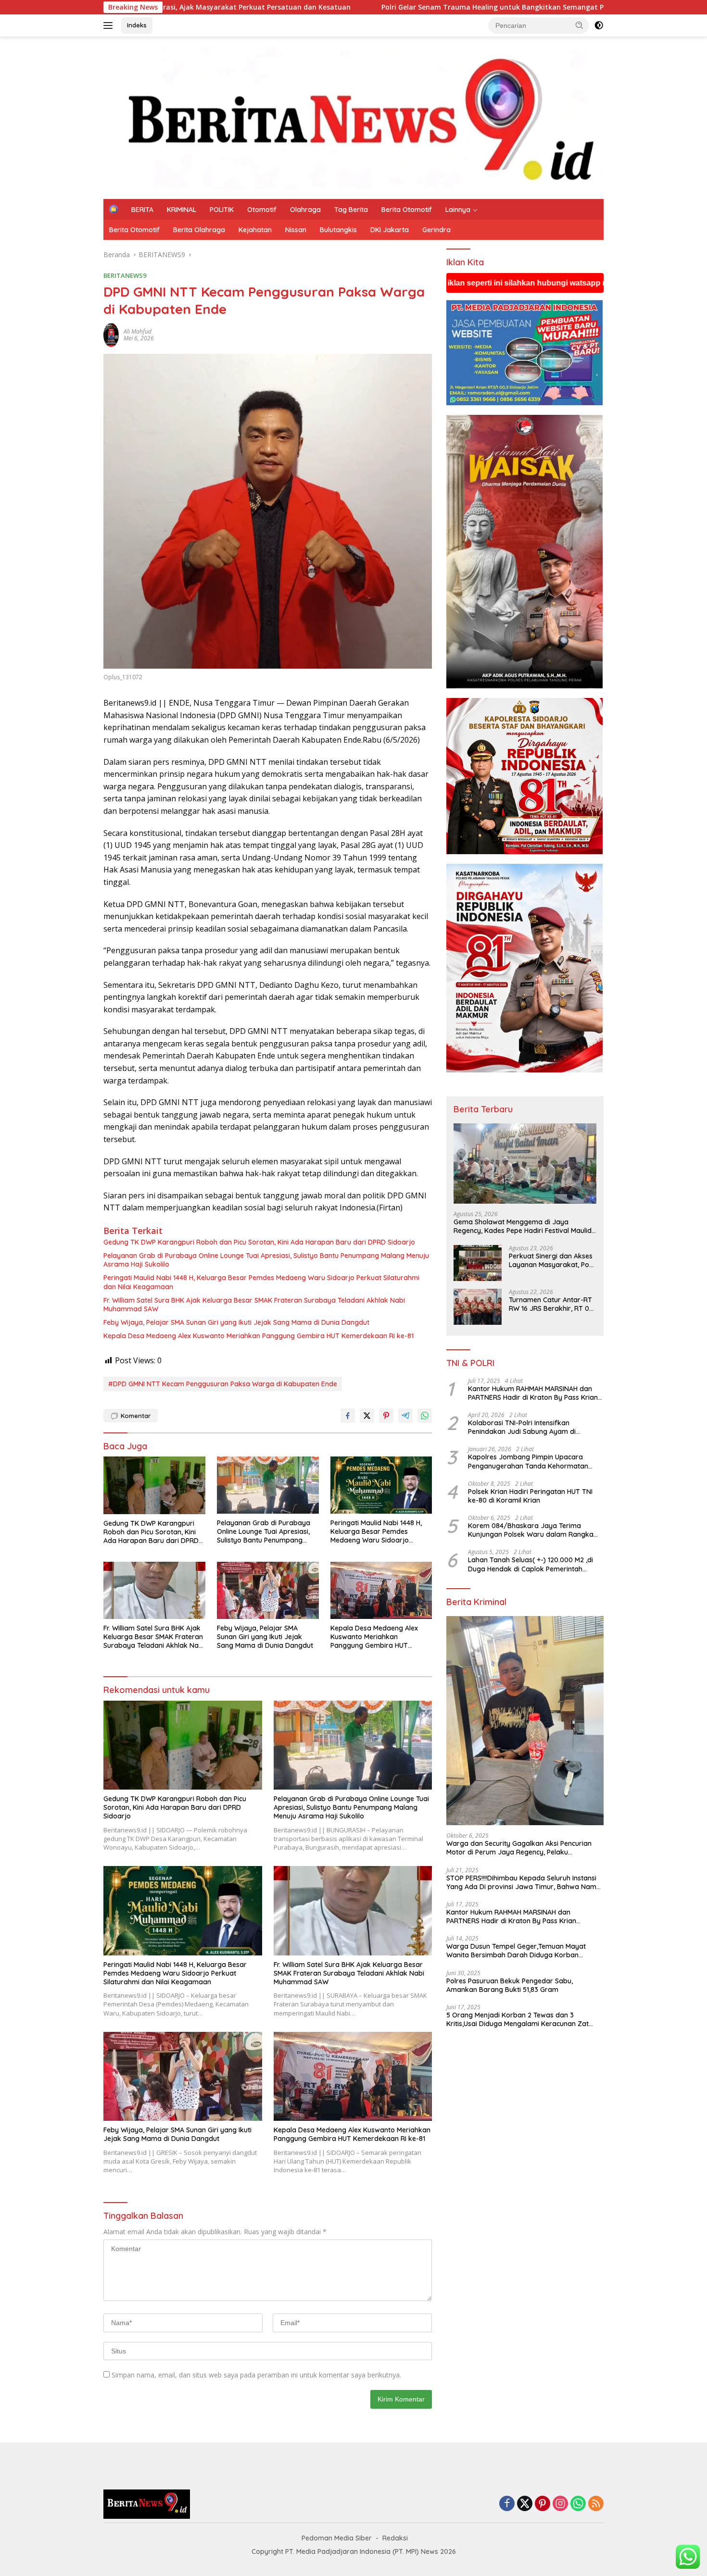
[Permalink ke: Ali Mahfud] (111, 334)
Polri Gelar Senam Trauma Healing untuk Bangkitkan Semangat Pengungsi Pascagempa (346, 7)
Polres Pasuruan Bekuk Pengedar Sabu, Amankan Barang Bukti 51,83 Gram (510, 1985)
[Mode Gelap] (599, 25)
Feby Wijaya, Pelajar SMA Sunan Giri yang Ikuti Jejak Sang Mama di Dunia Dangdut (236, 1322)
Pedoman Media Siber (337, 2538)
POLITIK (222, 210)
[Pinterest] (543, 2504)
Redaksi (395, 2538)
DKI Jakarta (390, 230)
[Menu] (110, 25)
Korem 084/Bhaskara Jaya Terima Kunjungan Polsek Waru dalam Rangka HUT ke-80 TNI (531, 1530)
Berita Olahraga (199, 230)
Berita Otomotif (407, 210)
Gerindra (436, 230)
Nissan (296, 230)
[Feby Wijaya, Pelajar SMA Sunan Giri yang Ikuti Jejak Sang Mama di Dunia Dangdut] (268, 1590)
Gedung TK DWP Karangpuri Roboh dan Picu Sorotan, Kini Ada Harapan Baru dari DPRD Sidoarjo (259, 1242)
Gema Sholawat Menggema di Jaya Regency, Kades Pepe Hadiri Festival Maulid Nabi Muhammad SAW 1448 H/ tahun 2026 (523, 1226)
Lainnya (458, 210)
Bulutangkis (338, 230)
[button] (580, 25)
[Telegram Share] (405, 1416)
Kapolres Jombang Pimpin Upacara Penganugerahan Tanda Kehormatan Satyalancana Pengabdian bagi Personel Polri (533, 1461)
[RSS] (596, 2504)
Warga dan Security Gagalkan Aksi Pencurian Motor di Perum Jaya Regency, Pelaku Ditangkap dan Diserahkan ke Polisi (519, 1848)
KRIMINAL (182, 210)
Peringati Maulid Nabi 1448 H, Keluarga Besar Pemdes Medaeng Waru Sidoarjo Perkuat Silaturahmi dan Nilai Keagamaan (261, 1282)
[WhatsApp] (578, 2504)
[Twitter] (525, 2504)
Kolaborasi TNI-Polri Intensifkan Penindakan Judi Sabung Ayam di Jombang (522, 1427)
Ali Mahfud (138, 331)
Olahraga (305, 210)
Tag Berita (351, 210)
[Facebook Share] (348, 1416)
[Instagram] (560, 2504)
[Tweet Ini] (367, 1416)
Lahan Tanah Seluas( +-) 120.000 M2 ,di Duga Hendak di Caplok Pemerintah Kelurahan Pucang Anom (530, 1564)
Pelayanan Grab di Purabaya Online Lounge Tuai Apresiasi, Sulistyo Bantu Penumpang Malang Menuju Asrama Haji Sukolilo (266, 1260)
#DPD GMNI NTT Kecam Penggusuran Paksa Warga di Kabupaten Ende (223, 1384)
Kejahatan (255, 230)
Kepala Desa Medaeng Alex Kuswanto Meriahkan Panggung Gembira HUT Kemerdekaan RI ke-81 (259, 1336)
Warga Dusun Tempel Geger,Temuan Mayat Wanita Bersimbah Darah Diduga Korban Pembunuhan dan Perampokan (516, 1951)
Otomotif (262, 210)
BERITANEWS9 (125, 275)
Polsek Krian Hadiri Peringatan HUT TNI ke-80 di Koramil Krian (530, 1496)
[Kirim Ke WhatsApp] (425, 1416)
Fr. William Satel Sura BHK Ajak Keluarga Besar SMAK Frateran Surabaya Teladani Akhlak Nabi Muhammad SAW (254, 1305)
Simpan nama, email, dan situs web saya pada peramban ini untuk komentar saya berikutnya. (256, 2375)
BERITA (142, 210)
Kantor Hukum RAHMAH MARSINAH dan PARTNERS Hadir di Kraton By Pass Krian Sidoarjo (533, 1393)
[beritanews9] (353, 117)
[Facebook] (507, 2504)
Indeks (137, 25)
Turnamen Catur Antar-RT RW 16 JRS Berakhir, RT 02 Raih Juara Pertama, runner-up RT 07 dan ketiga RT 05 (551, 1304)
